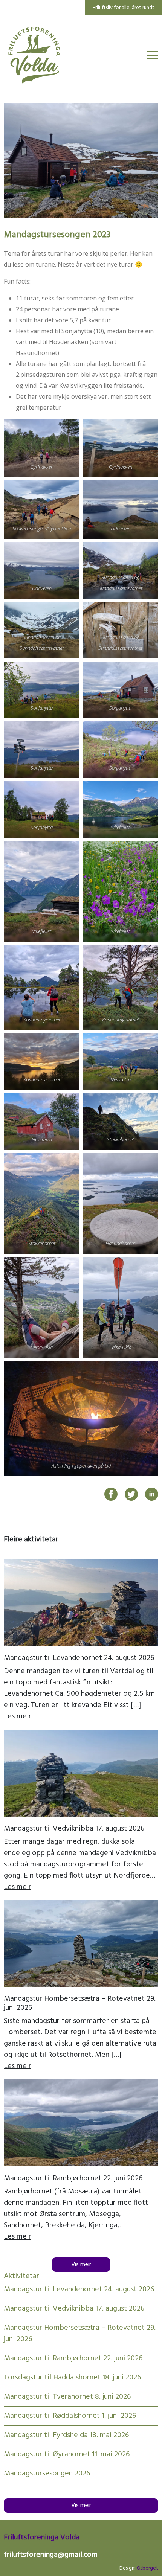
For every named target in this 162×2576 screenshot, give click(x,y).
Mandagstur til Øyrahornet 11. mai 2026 (67, 2454)
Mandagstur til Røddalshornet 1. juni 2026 (70, 2416)
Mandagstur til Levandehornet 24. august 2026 (79, 1658)
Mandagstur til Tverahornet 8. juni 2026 (67, 2397)
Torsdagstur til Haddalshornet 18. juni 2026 (72, 2378)
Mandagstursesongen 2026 (47, 2474)
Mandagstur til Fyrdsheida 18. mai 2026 (66, 2435)
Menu (153, 55)
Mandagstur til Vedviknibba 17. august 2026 (74, 1829)
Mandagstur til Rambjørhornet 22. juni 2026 (73, 2178)
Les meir (18, 1716)
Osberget (147, 2568)
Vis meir (81, 2265)
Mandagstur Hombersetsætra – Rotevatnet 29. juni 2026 (80, 2003)
